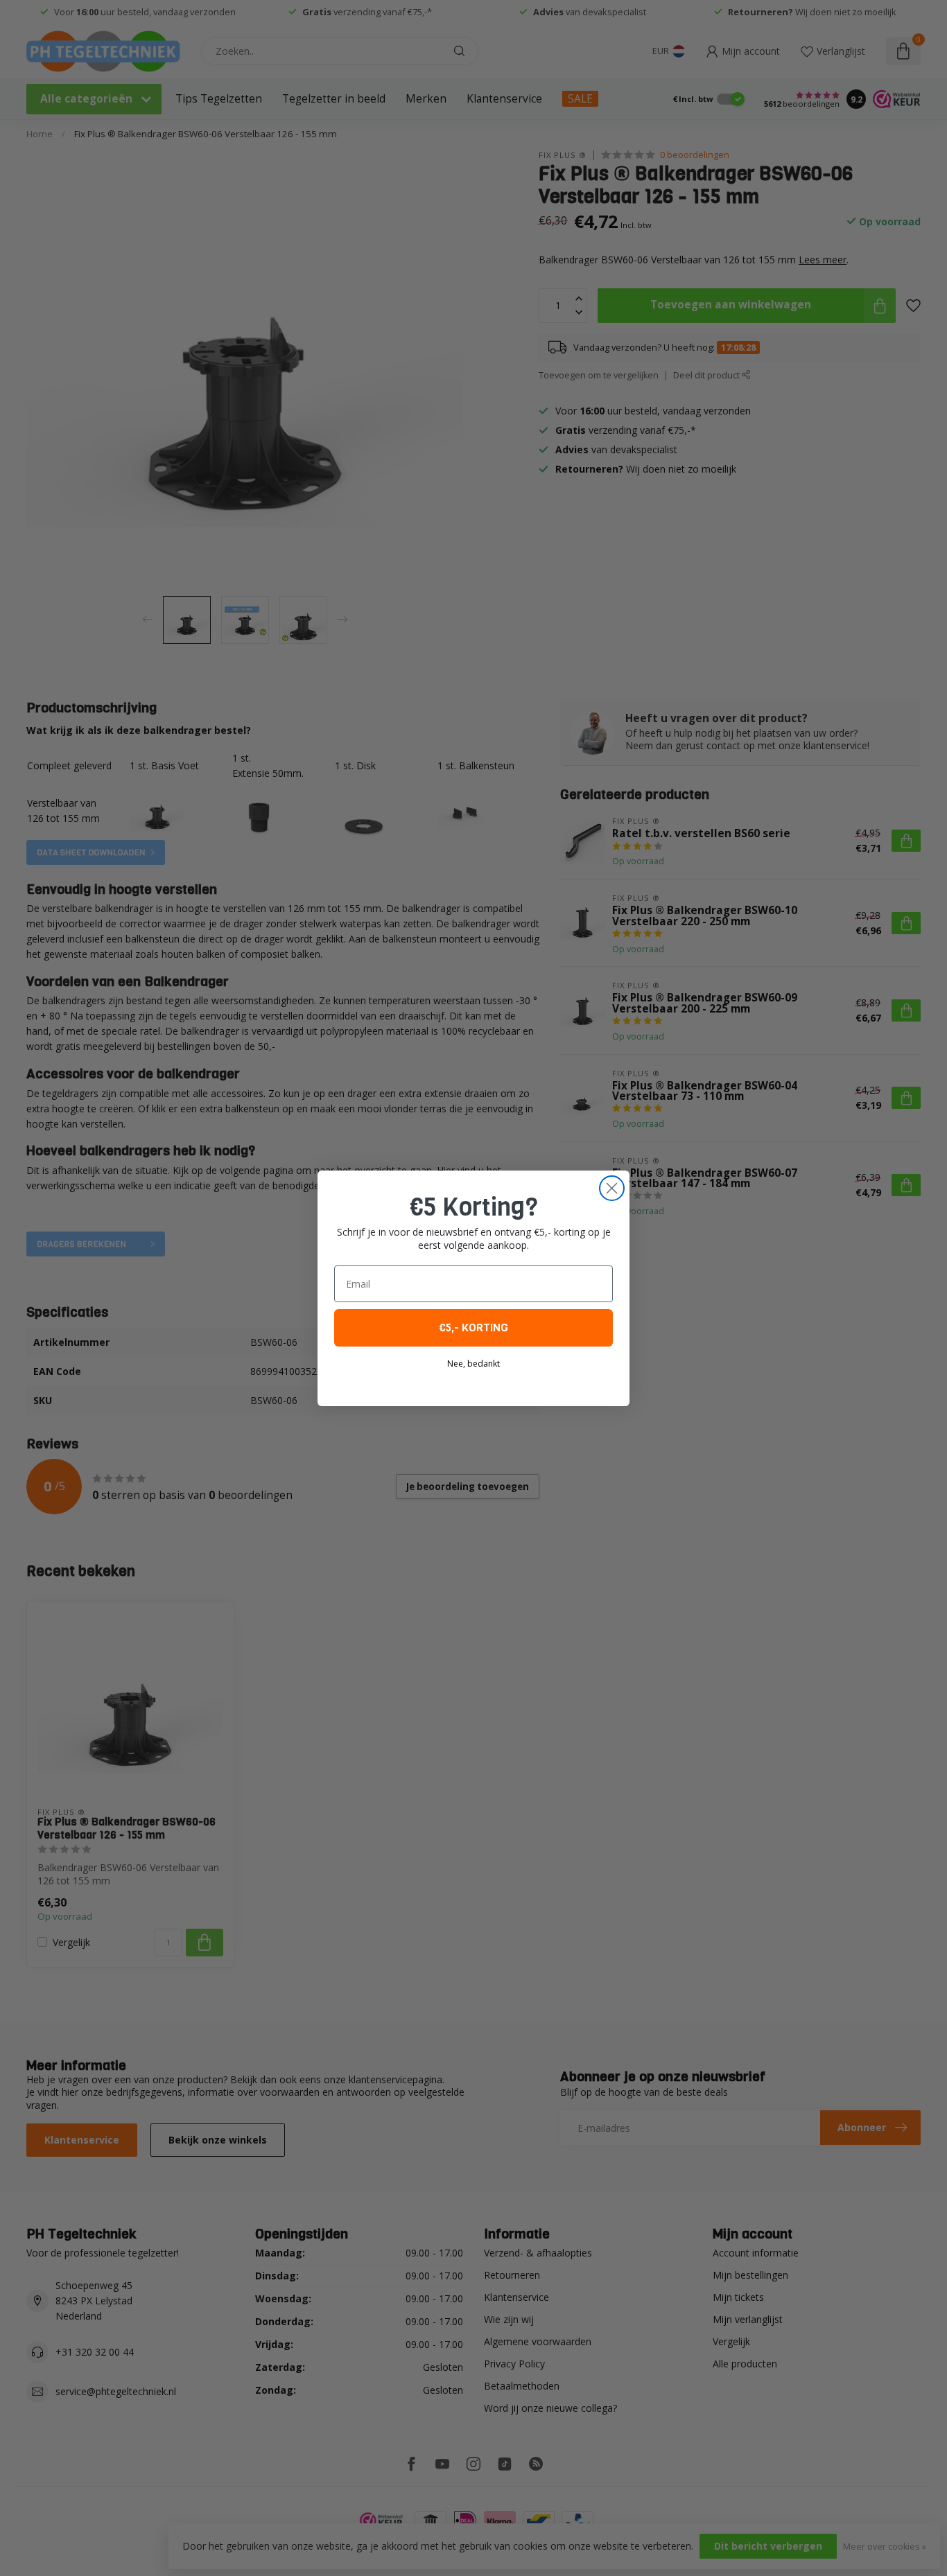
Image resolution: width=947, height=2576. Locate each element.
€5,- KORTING (473, 1328)
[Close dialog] (612, 1188)
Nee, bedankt (473, 1364)
